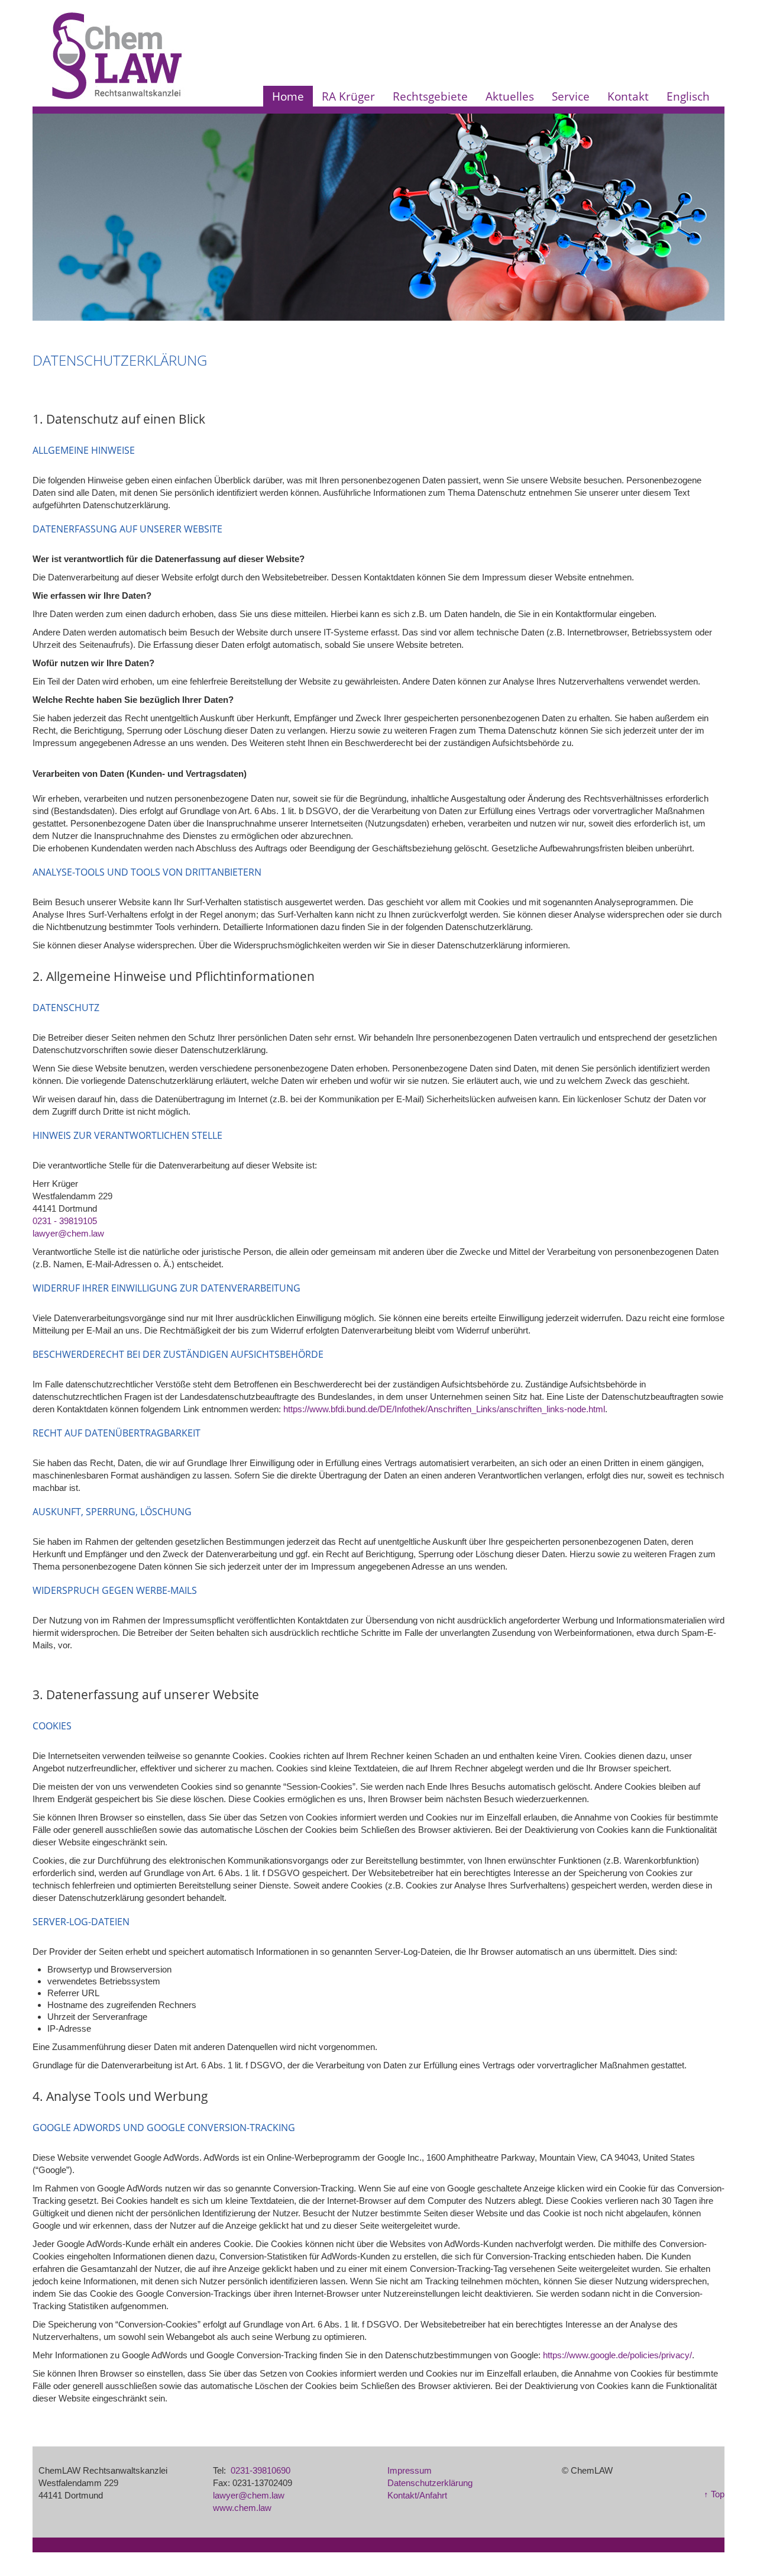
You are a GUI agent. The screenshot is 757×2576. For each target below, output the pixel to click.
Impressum (410, 2470)
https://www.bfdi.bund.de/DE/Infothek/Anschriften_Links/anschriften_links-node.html (444, 1409)
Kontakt (628, 96)
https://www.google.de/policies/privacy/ (617, 2355)
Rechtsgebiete (430, 96)
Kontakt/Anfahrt (417, 2495)
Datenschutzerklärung (430, 2483)
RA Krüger (348, 96)
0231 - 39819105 (65, 1221)
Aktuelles (510, 96)
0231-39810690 (261, 2470)
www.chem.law (242, 2508)
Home (288, 96)
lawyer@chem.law (68, 1233)
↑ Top (714, 2494)
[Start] (117, 55)
